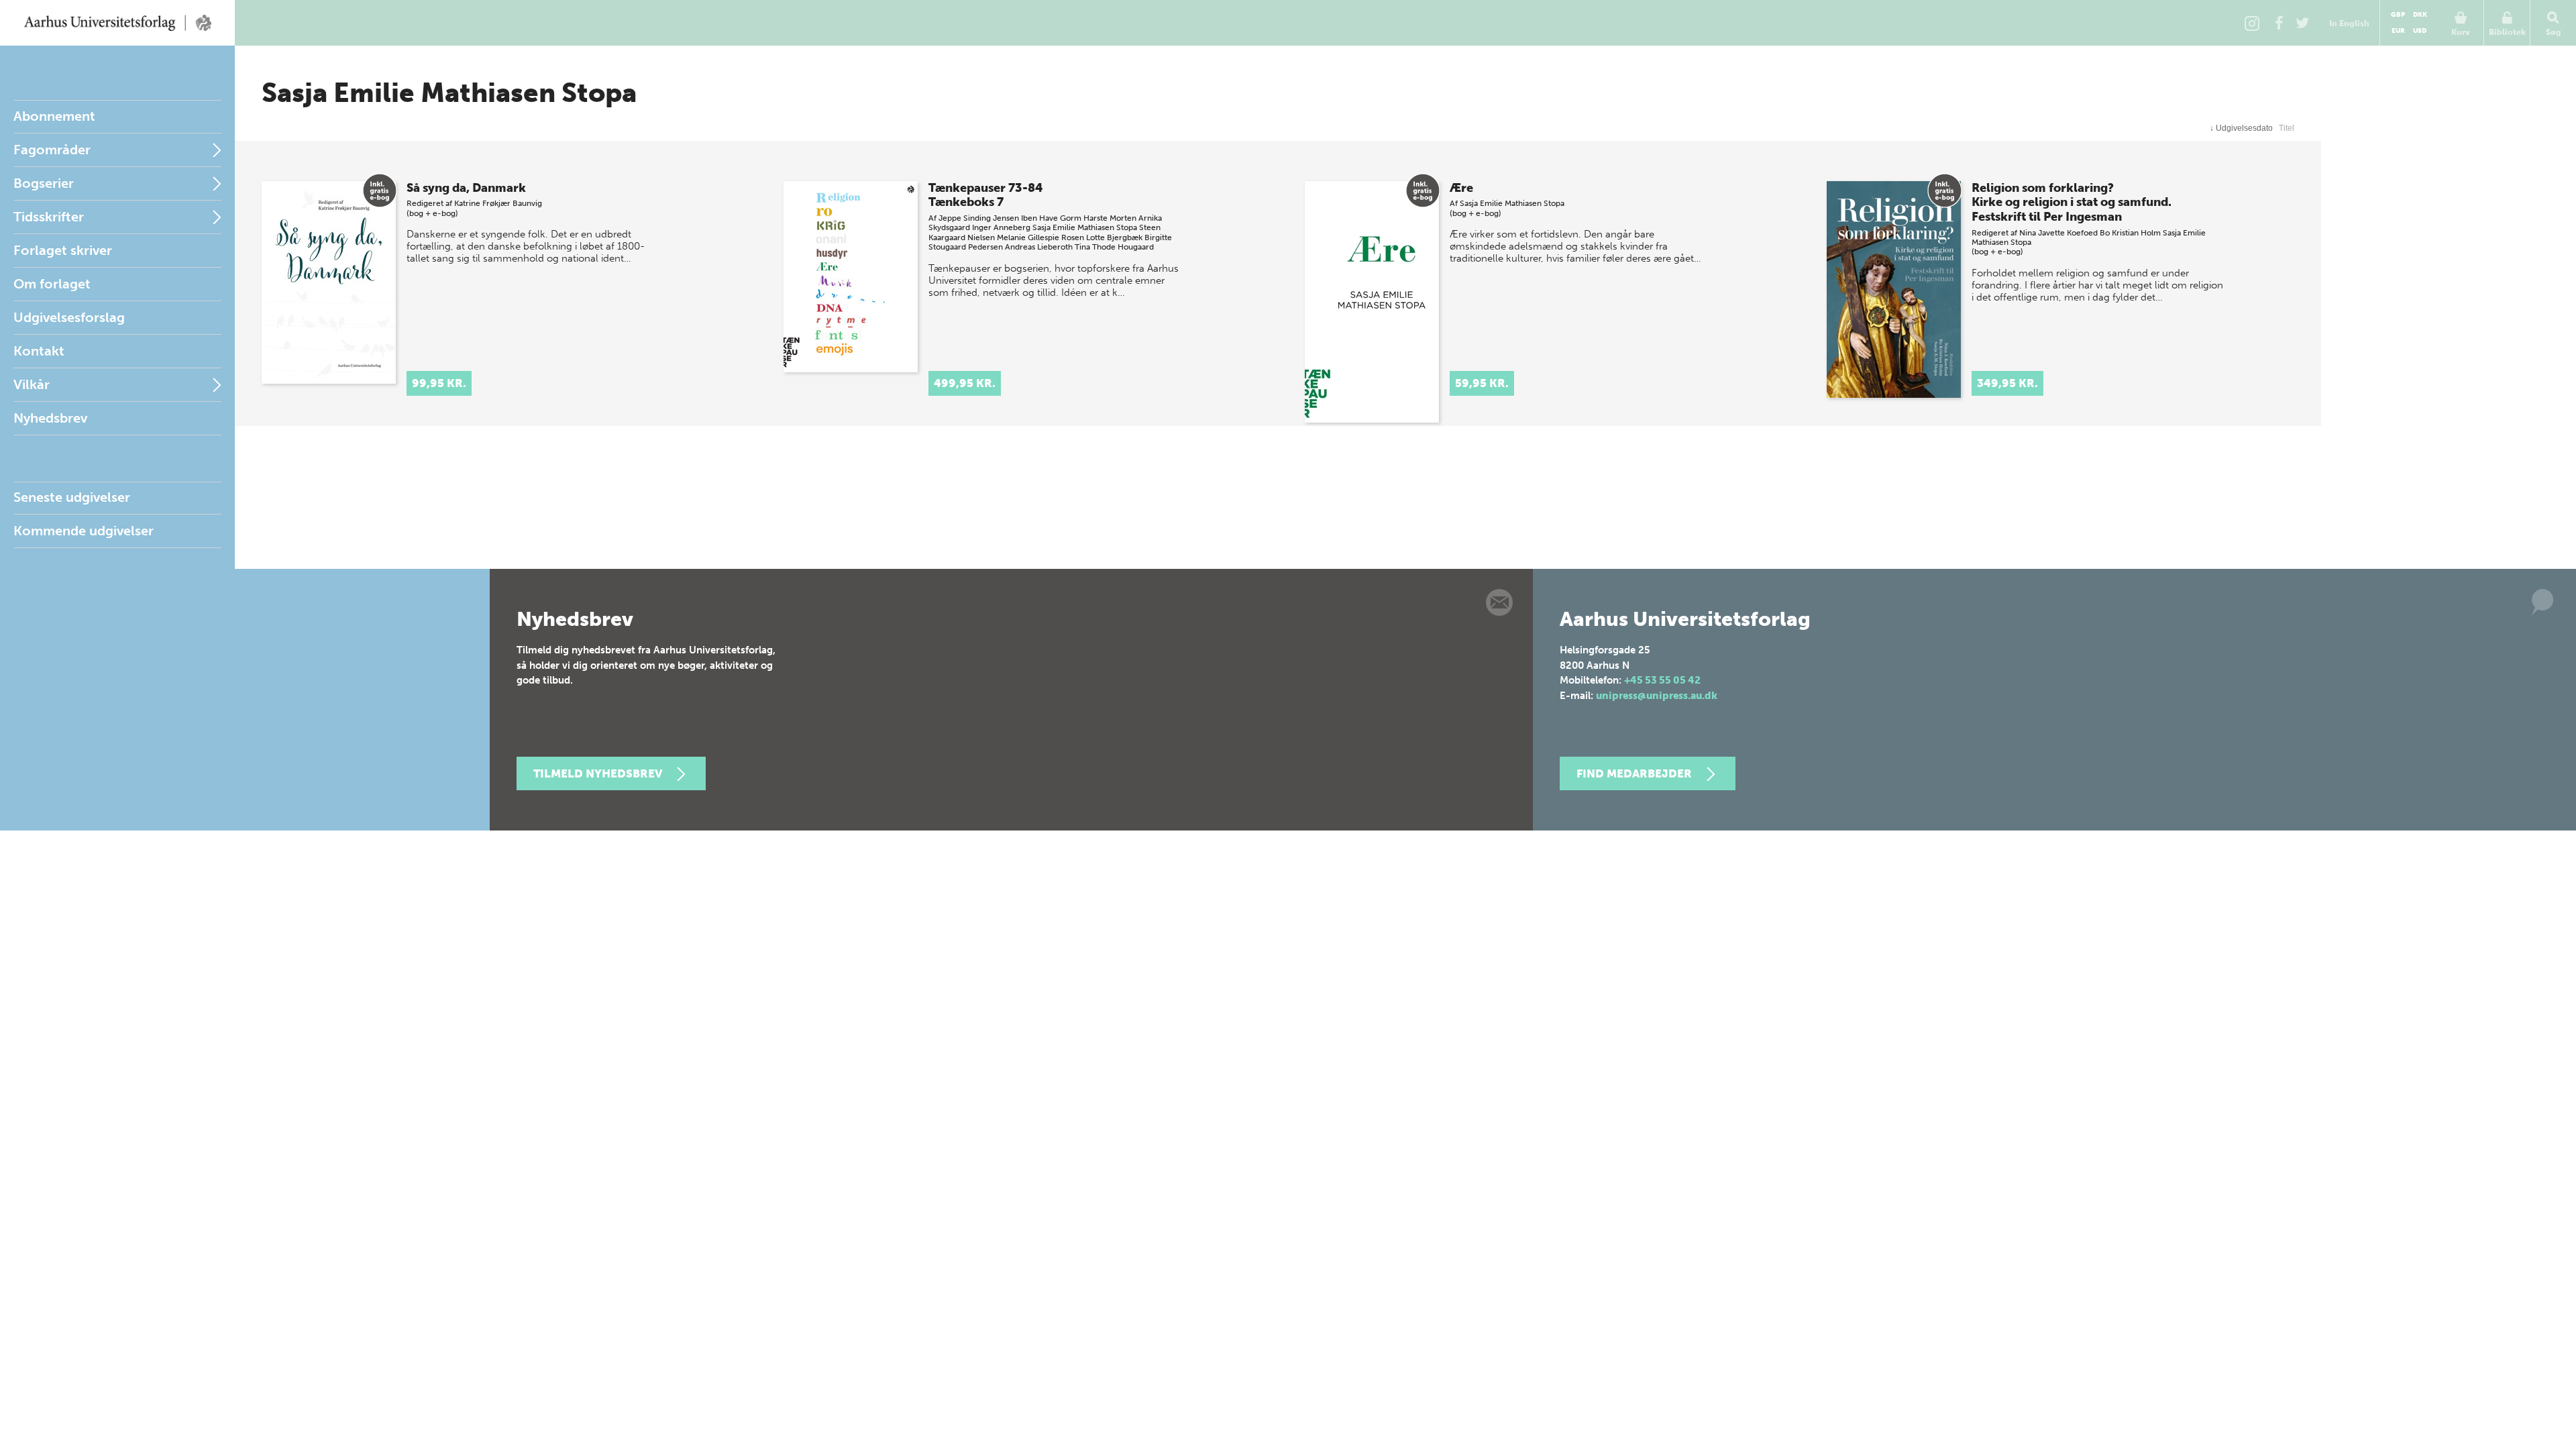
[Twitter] (2302, 23)
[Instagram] (2252, 23)
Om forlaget (52, 284)
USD (2420, 31)
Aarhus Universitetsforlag (117, 23)
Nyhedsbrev (50, 418)
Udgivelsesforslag (69, 317)
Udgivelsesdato (2241, 128)
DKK (2420, 15)
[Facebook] (2279, 23)
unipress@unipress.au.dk (1657, 696)
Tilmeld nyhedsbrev (598, 773)
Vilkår (32, 384)
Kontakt (39, 351)
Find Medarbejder (1634, 773)
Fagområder (52, 150)
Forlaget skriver (63, 250)
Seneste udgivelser (72, 497)
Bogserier (44, 183)
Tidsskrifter (49, 217)
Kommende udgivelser (84, 531)
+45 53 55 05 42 (1662, 680)
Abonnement (54, 116)
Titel (2287, 128)
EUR (2398, 31)
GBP (2398, 15)
